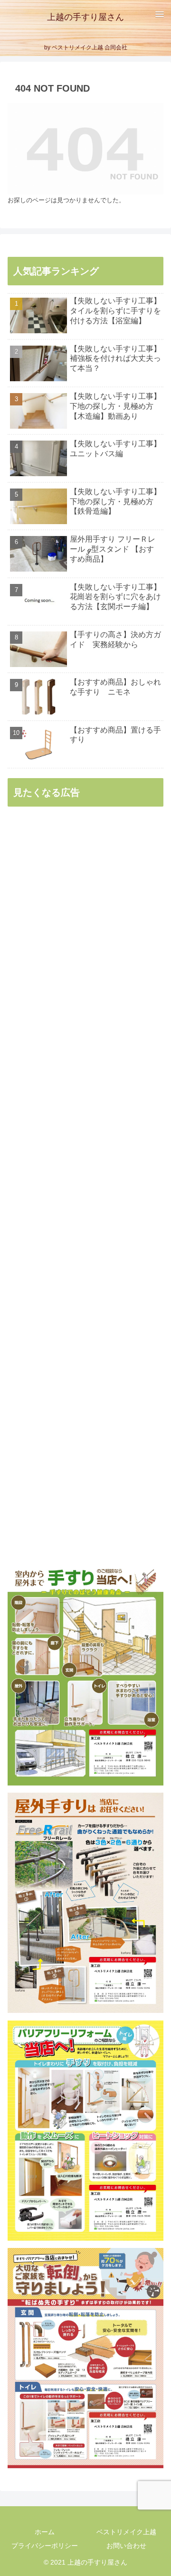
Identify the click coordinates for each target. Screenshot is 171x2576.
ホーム (45, 2532)
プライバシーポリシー (45, 2546)
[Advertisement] (85, 1186)
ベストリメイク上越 (126, 2532)
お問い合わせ (126, 2546)
